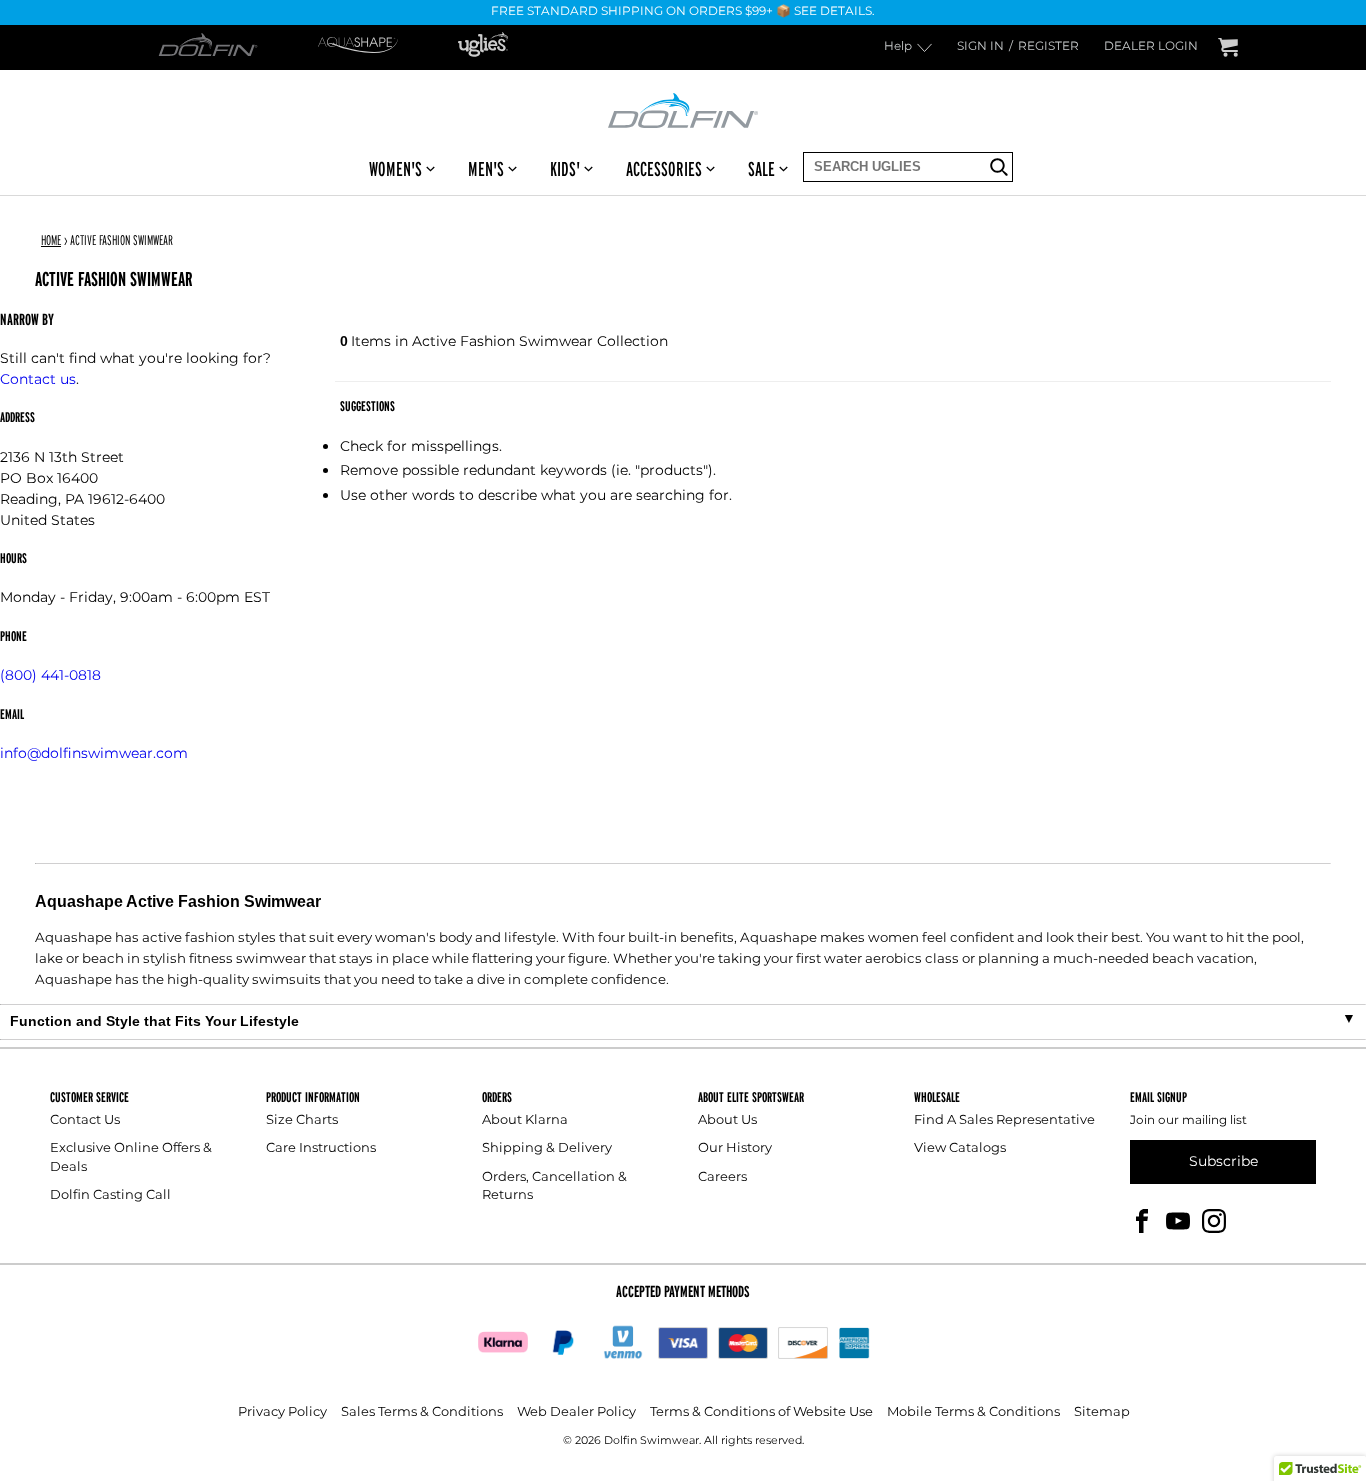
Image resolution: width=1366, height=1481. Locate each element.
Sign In (980, 47)
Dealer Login (1151, 47)
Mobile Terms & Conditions (973, 1412)
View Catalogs (960, 1148)
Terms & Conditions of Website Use (761, 1412)
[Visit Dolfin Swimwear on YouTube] (1178, 1219)
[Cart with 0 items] (1228, 47)
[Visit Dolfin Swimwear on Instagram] (1214, 1219)
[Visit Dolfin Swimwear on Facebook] (1142, 1219)
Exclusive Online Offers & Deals (131, 1157)
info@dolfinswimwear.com (94, 753)
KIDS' (565, 169)
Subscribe (1223, 1161)
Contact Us (85, 1120)
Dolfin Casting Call (110, 1195)
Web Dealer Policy (576, 1412)
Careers (722, 1177)
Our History (735, 1148)
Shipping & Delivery (547, 1148)
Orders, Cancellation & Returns (554, 1186)
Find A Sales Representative (1004, 1120)
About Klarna (525, 1120)
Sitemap (1102, 1412)
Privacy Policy (282, 1412)
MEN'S (486, 169)
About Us (727, 1120)
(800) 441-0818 (50, 675)
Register (1048, 47)
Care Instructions (321, 1148)
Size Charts (302, 1120)
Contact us (38, 379)
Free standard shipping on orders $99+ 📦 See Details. (683, 12)
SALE (761, 169)
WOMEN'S (395, 169)
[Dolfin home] (683, 109)
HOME (51, 240)
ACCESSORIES (664, 169)
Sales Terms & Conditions (422, 1412)
